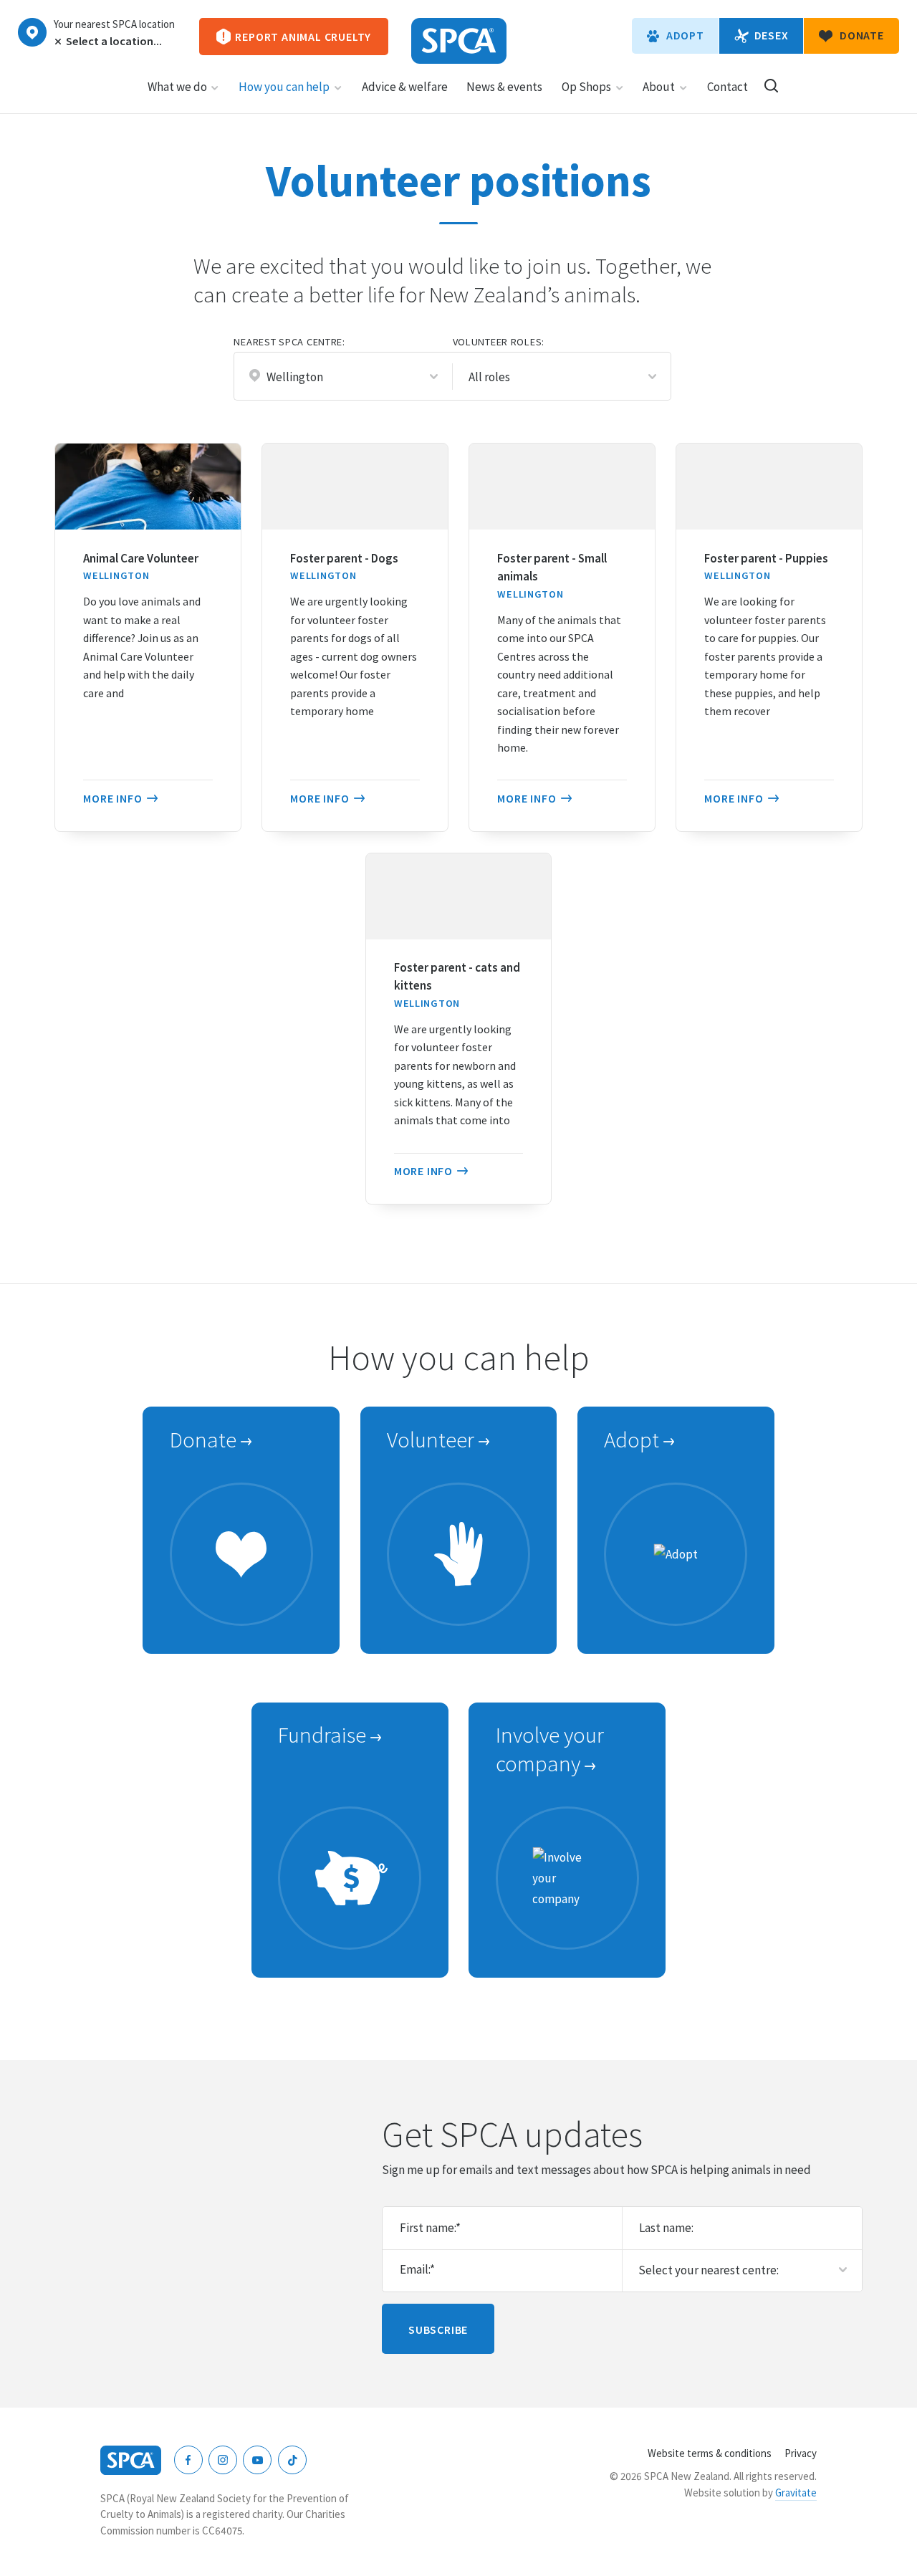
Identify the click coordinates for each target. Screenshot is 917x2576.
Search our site (771, 86)
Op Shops (586, 87)
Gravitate (796, 2493)
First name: (430, 2228)
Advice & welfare (405, 87)
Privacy (801, 2453)
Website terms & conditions (710, 2453)
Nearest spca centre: (289, 342)
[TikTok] (292, 2460)
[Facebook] (188, 2460)
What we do (177, 87)
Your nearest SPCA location (114, 24)
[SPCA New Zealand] (459, 41)
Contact (728, 87)
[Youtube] (257, 2460)
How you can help (284, 87)
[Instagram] (223, 2460)
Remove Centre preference (57, 42)
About (659, 87)
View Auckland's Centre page (32, 32)
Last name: (666, 2228)
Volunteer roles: (499, 342)
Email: (417, 2269)
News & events (504, 87)
